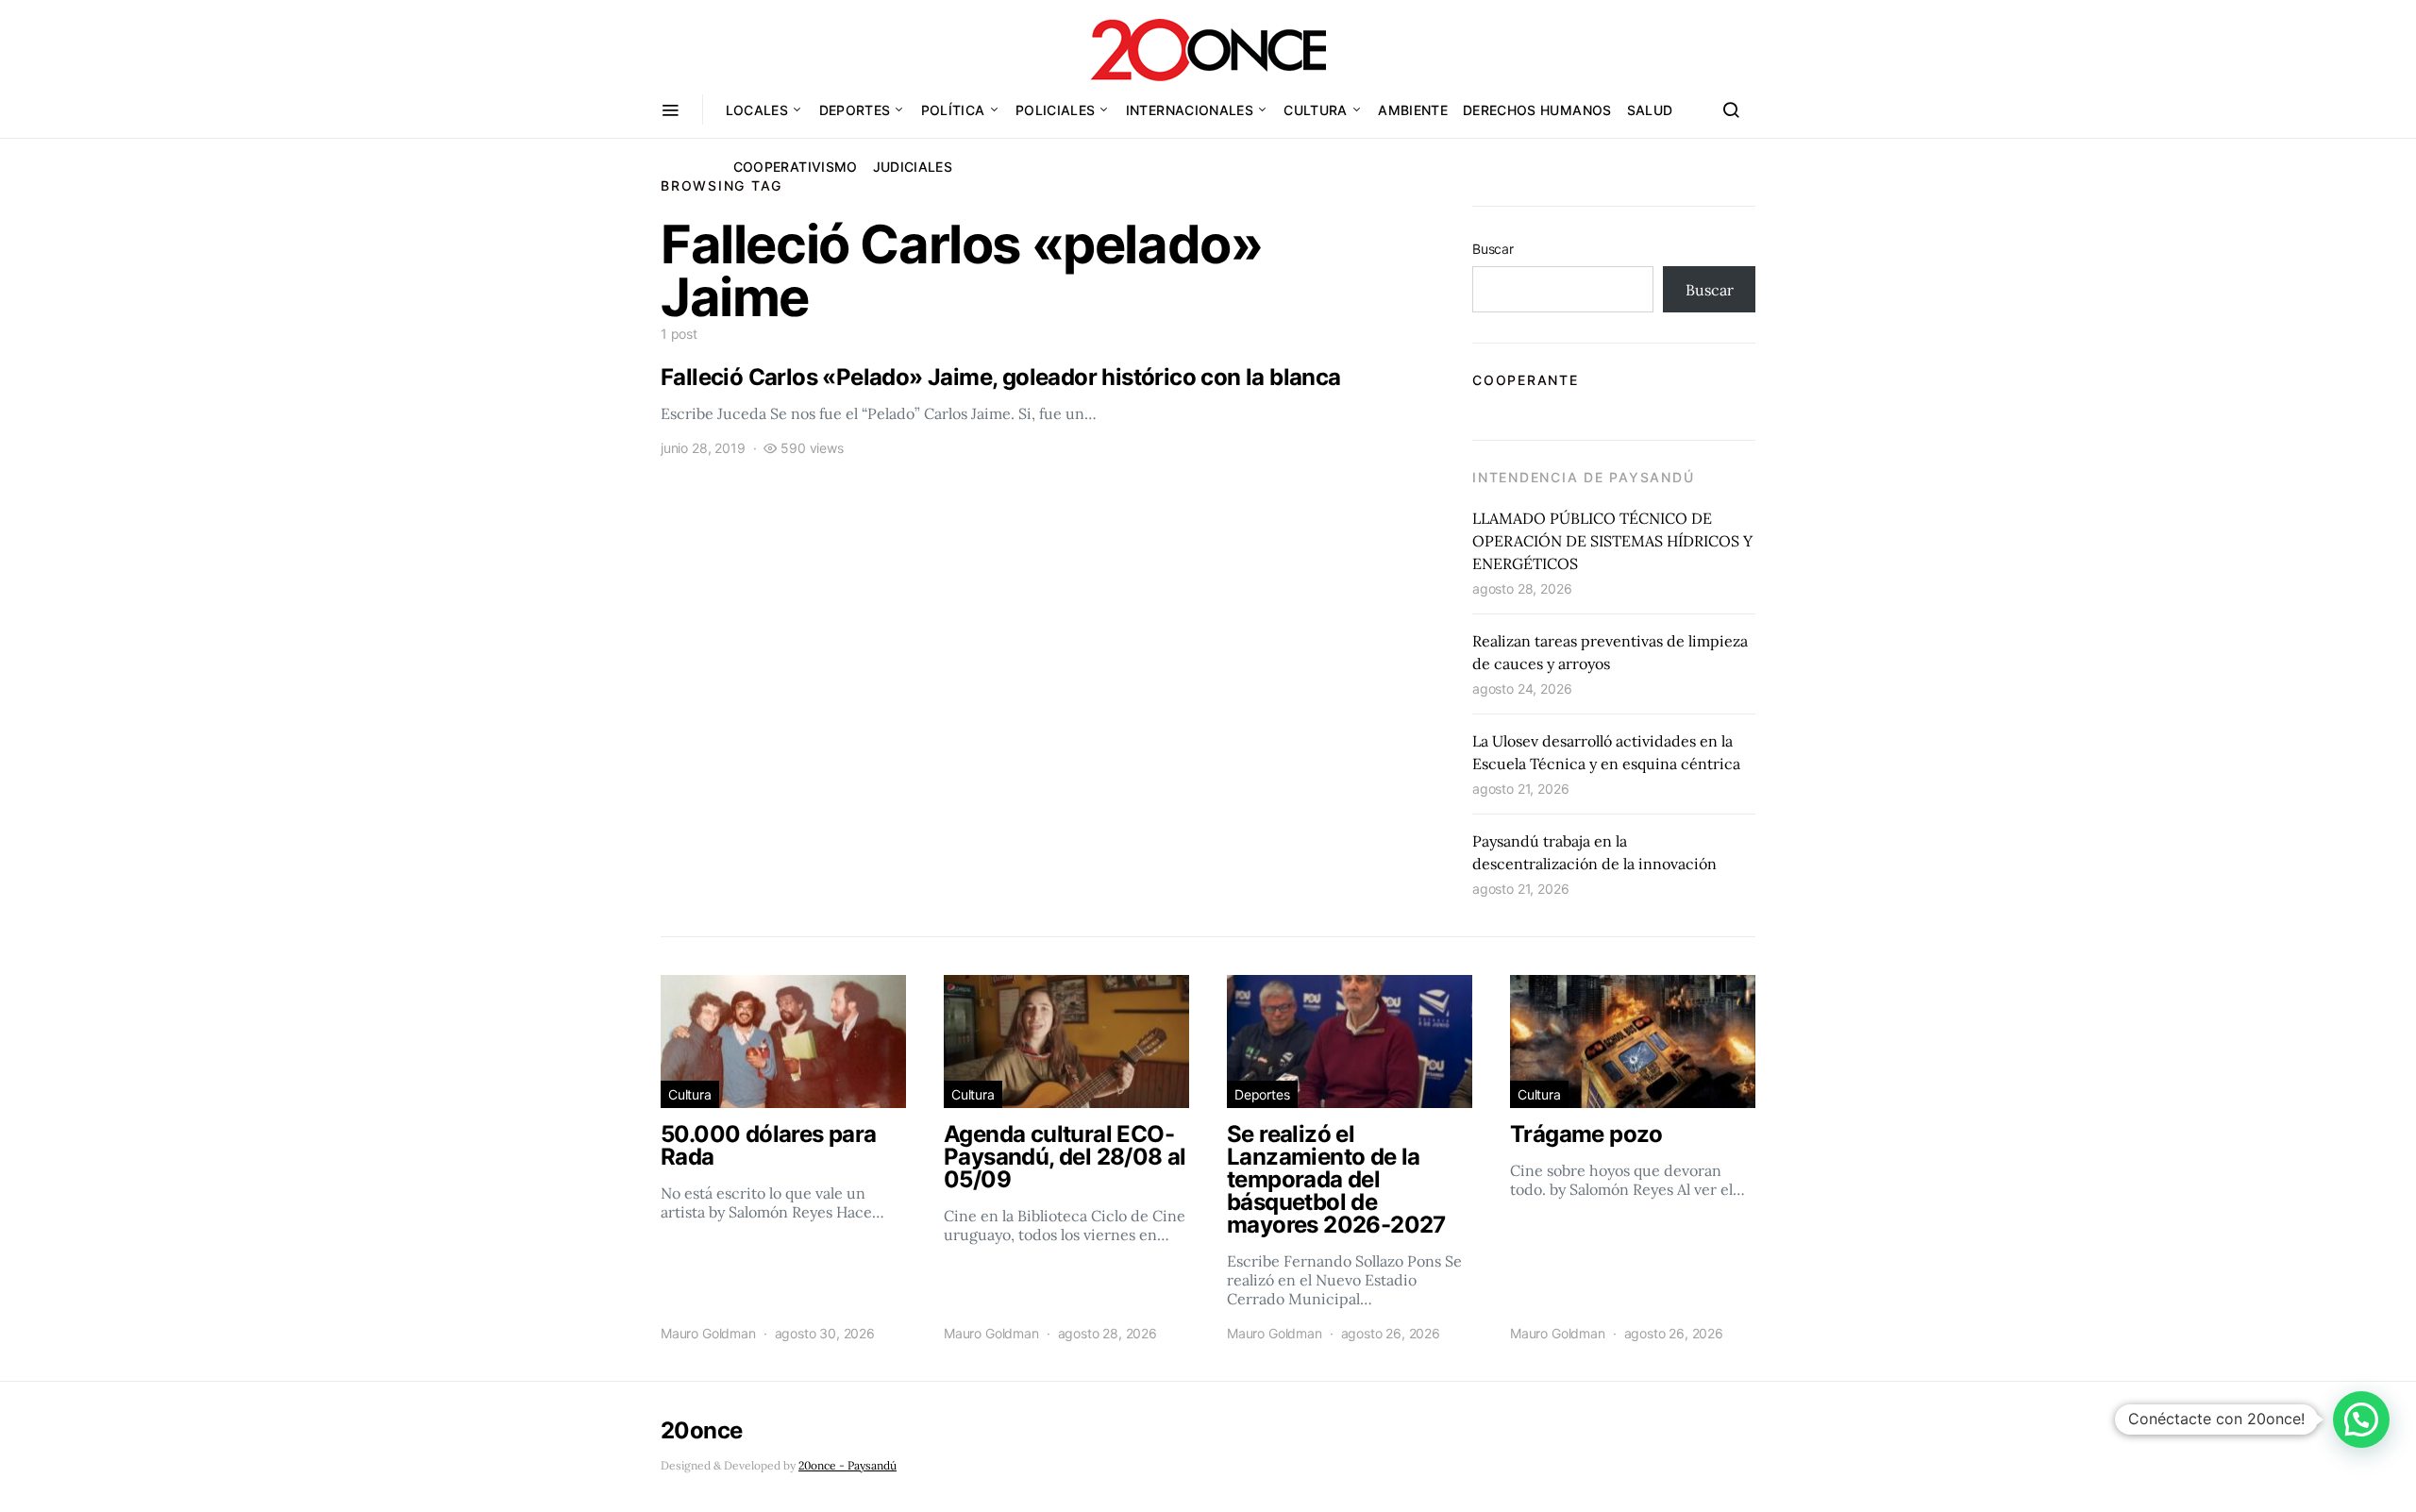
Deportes (855, 110)
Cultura (1315, 110)
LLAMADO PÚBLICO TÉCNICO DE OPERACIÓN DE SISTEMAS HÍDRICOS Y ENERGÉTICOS (1612, 541)
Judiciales (913, 167)
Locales (757, 110)
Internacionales (1190, 110)
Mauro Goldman (708, 1333)
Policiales (1056, 110)
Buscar (1493, 249)
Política (953, 110)
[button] (2361, 1420)
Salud (1650, 110)
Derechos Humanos (1537, 110)
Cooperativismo (796, 167)
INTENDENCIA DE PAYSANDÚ (1583, 477)
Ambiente (1413, 110)
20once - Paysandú (847, 1465)
